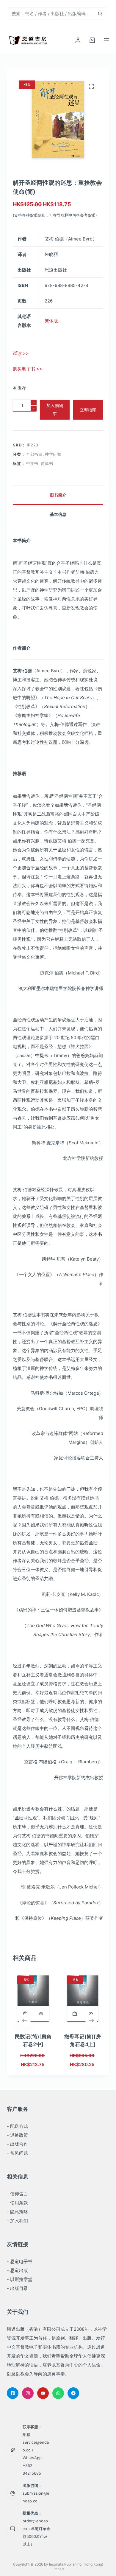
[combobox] (51, 13)
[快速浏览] (41, 2014)
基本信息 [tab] (58, 514)
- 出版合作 (17, 2144)
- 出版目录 (17, 2288)
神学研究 (53, 454)
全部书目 (34, 454)
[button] (25, 2014)
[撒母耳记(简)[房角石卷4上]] (83, 1998)
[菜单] (106, 40)
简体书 (47, 463)
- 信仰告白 (17, 2194)
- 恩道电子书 (20, 2261)
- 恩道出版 (17, 2270)
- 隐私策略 (17, 2212)
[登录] (78, 40)
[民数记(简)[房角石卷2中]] (33, 1998)
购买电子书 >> (28, 369)
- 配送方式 (17, 2126)
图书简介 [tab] (58, 495)
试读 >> (21, 353)
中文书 (32, 463)
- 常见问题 (17, 2153)
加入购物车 (55, 410)
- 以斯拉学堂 (20, 2279)
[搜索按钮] (100, 13)
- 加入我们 (17, 2221)
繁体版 (51, 321)
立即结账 (88, 410)
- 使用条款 (17, 2203)
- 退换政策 (17, 2135)
